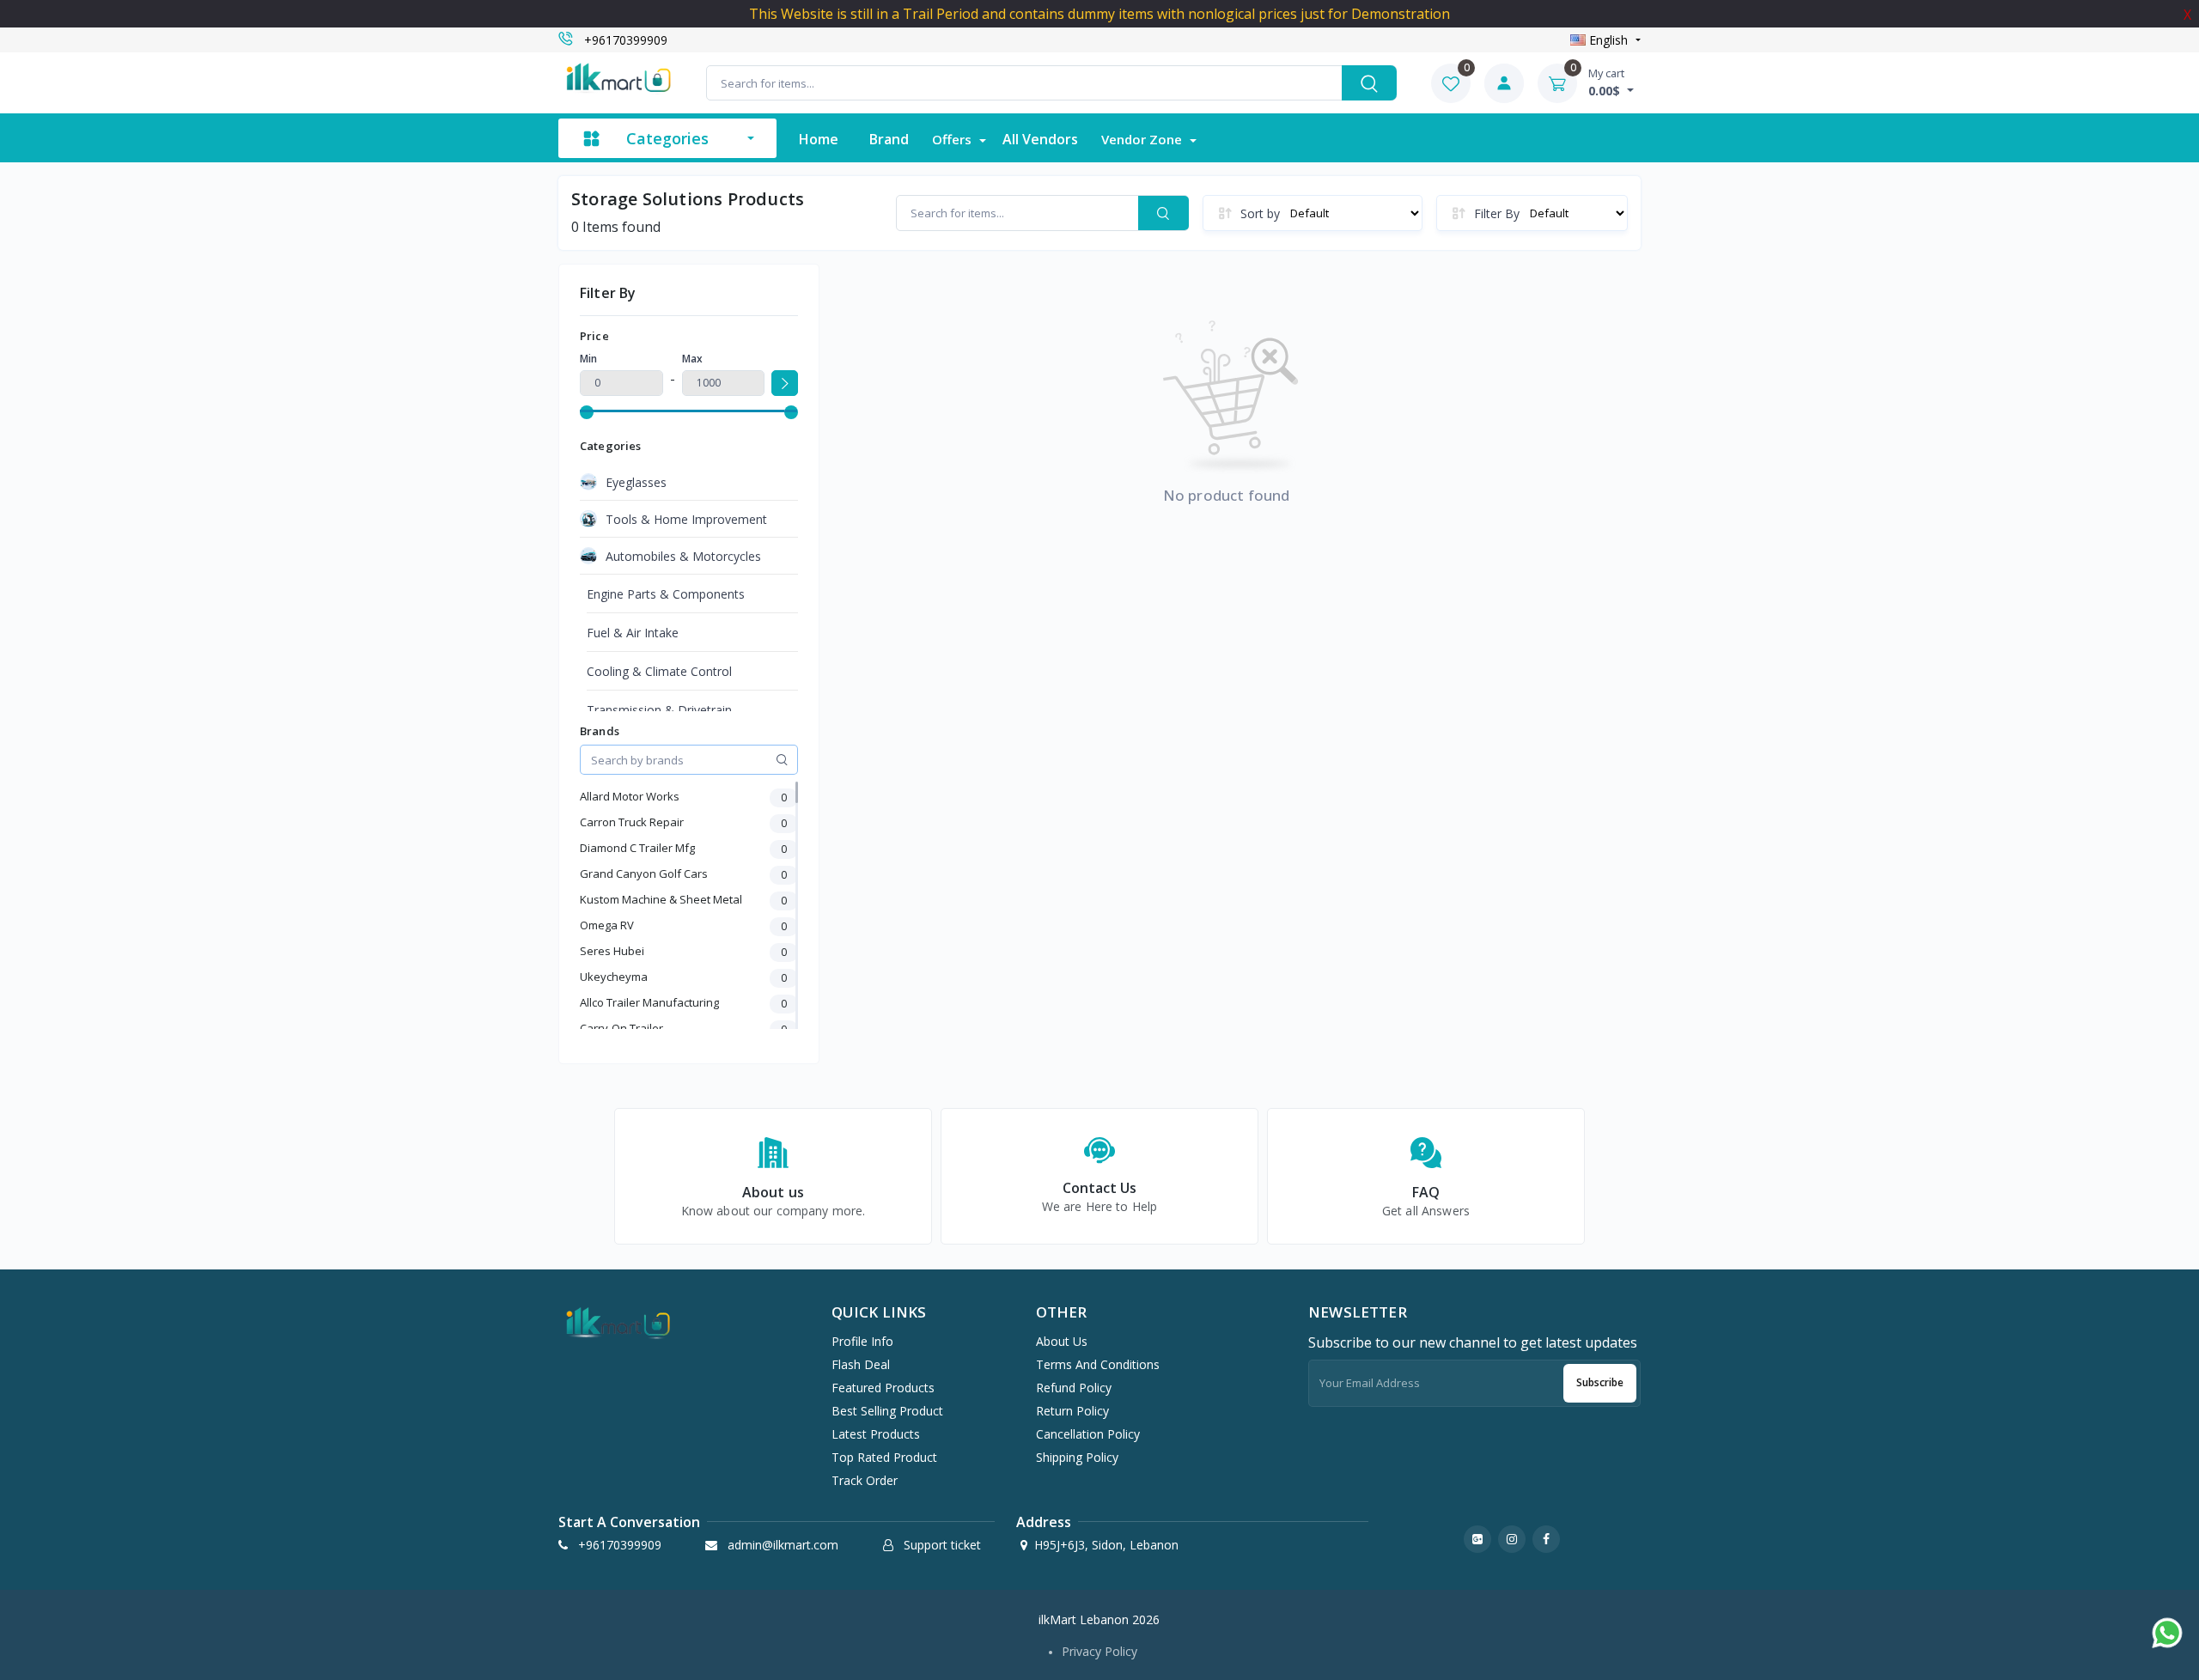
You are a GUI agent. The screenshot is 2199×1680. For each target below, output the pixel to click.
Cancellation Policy (1088, 1434)
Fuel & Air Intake (633, 633)
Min (588, 359)
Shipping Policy (1077, 1457)
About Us (1062, 1341)
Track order (865, 1480)
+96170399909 (626, 40)
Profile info (862, 1341)
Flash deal (861, 1364)
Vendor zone (1143, 139)
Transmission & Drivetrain (659, 710)
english (1608, 40)
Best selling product (887, 1411)
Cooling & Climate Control (659, 671)
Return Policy (1072, 1411)
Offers (953, 139)
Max (692, 359)
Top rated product (884, 1457)
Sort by (1260, 213)
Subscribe (1600, 1382)
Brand (889, 139)
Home (819, 139)
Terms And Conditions (1098, 1364)
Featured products (883, 1388)
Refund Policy (1074, 1388)
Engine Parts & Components (666, 594)
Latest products (876, 1434)
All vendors (1040, 139)
